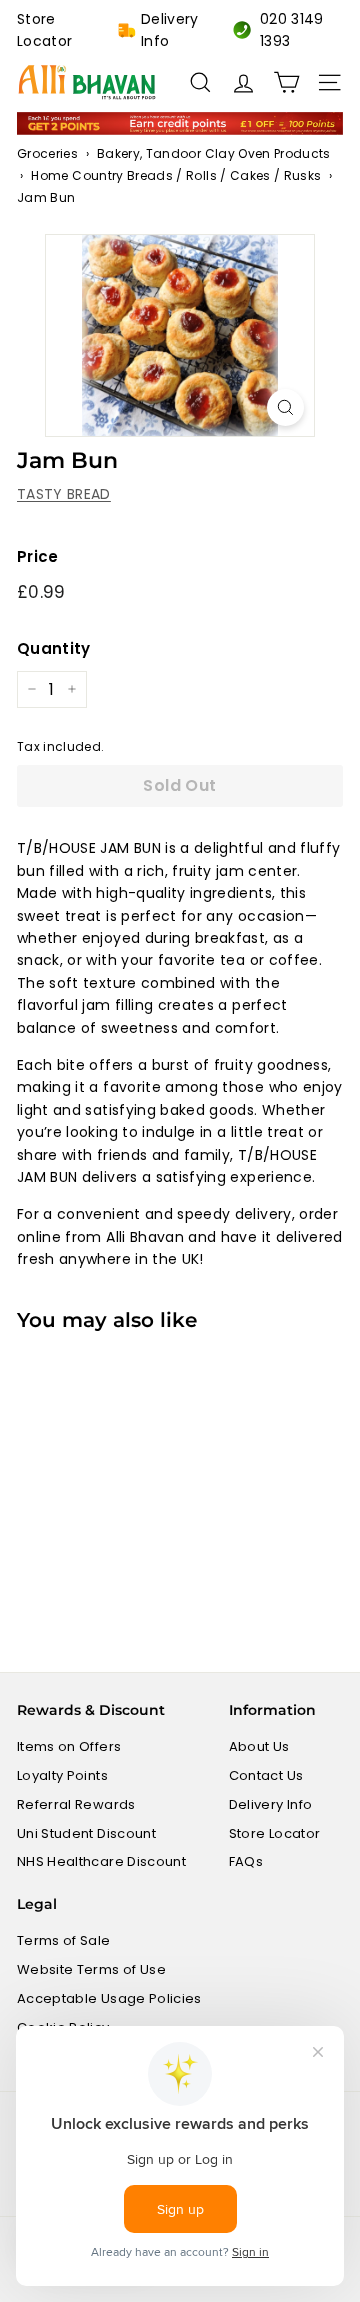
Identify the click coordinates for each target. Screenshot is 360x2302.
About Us (259, 1746)
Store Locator (44, 30)
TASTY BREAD (64, 494)
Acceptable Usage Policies (109, 1998)
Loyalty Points (62, 1775)
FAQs (246, 1861)
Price (38, 556)
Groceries (47, 153)
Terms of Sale (64, 1940)
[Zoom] (285, 407)
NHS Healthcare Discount (101, 1861)
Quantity (54, 648)
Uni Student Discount (86, 1833)
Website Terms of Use (91, 1969)
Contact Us (266, 1775)
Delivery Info (170, 30)
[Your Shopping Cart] (286, 82)
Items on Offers (69, 1746)
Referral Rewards (76, 1804)
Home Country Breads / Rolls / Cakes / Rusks (176, 175)
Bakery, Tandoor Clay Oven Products (214, 153)
